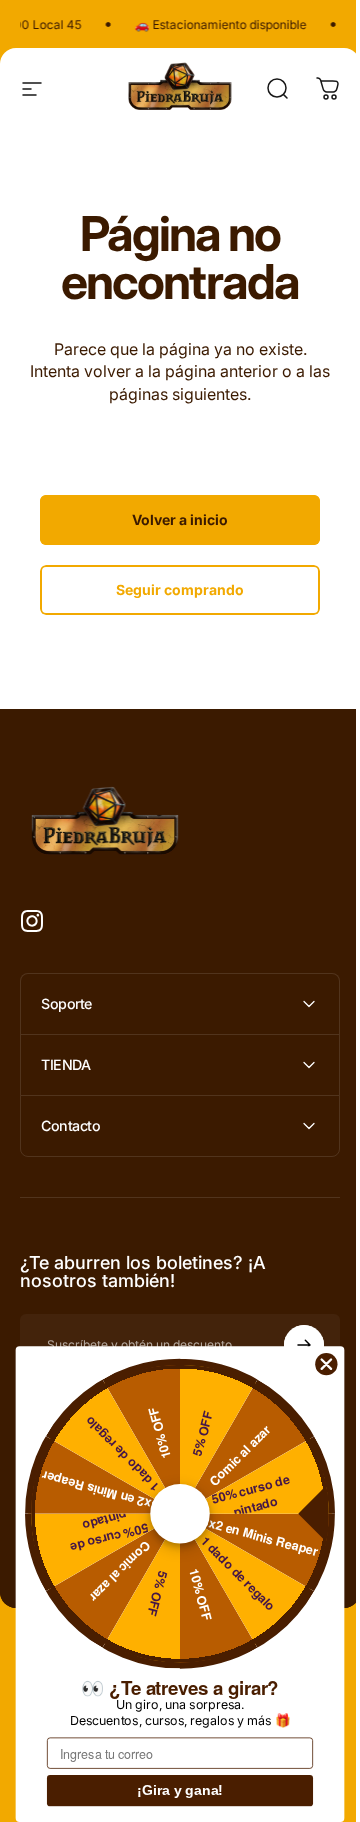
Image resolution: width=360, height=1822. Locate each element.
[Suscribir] (289, 1345)
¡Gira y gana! (180, 1791)
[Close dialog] (326, 1363)
